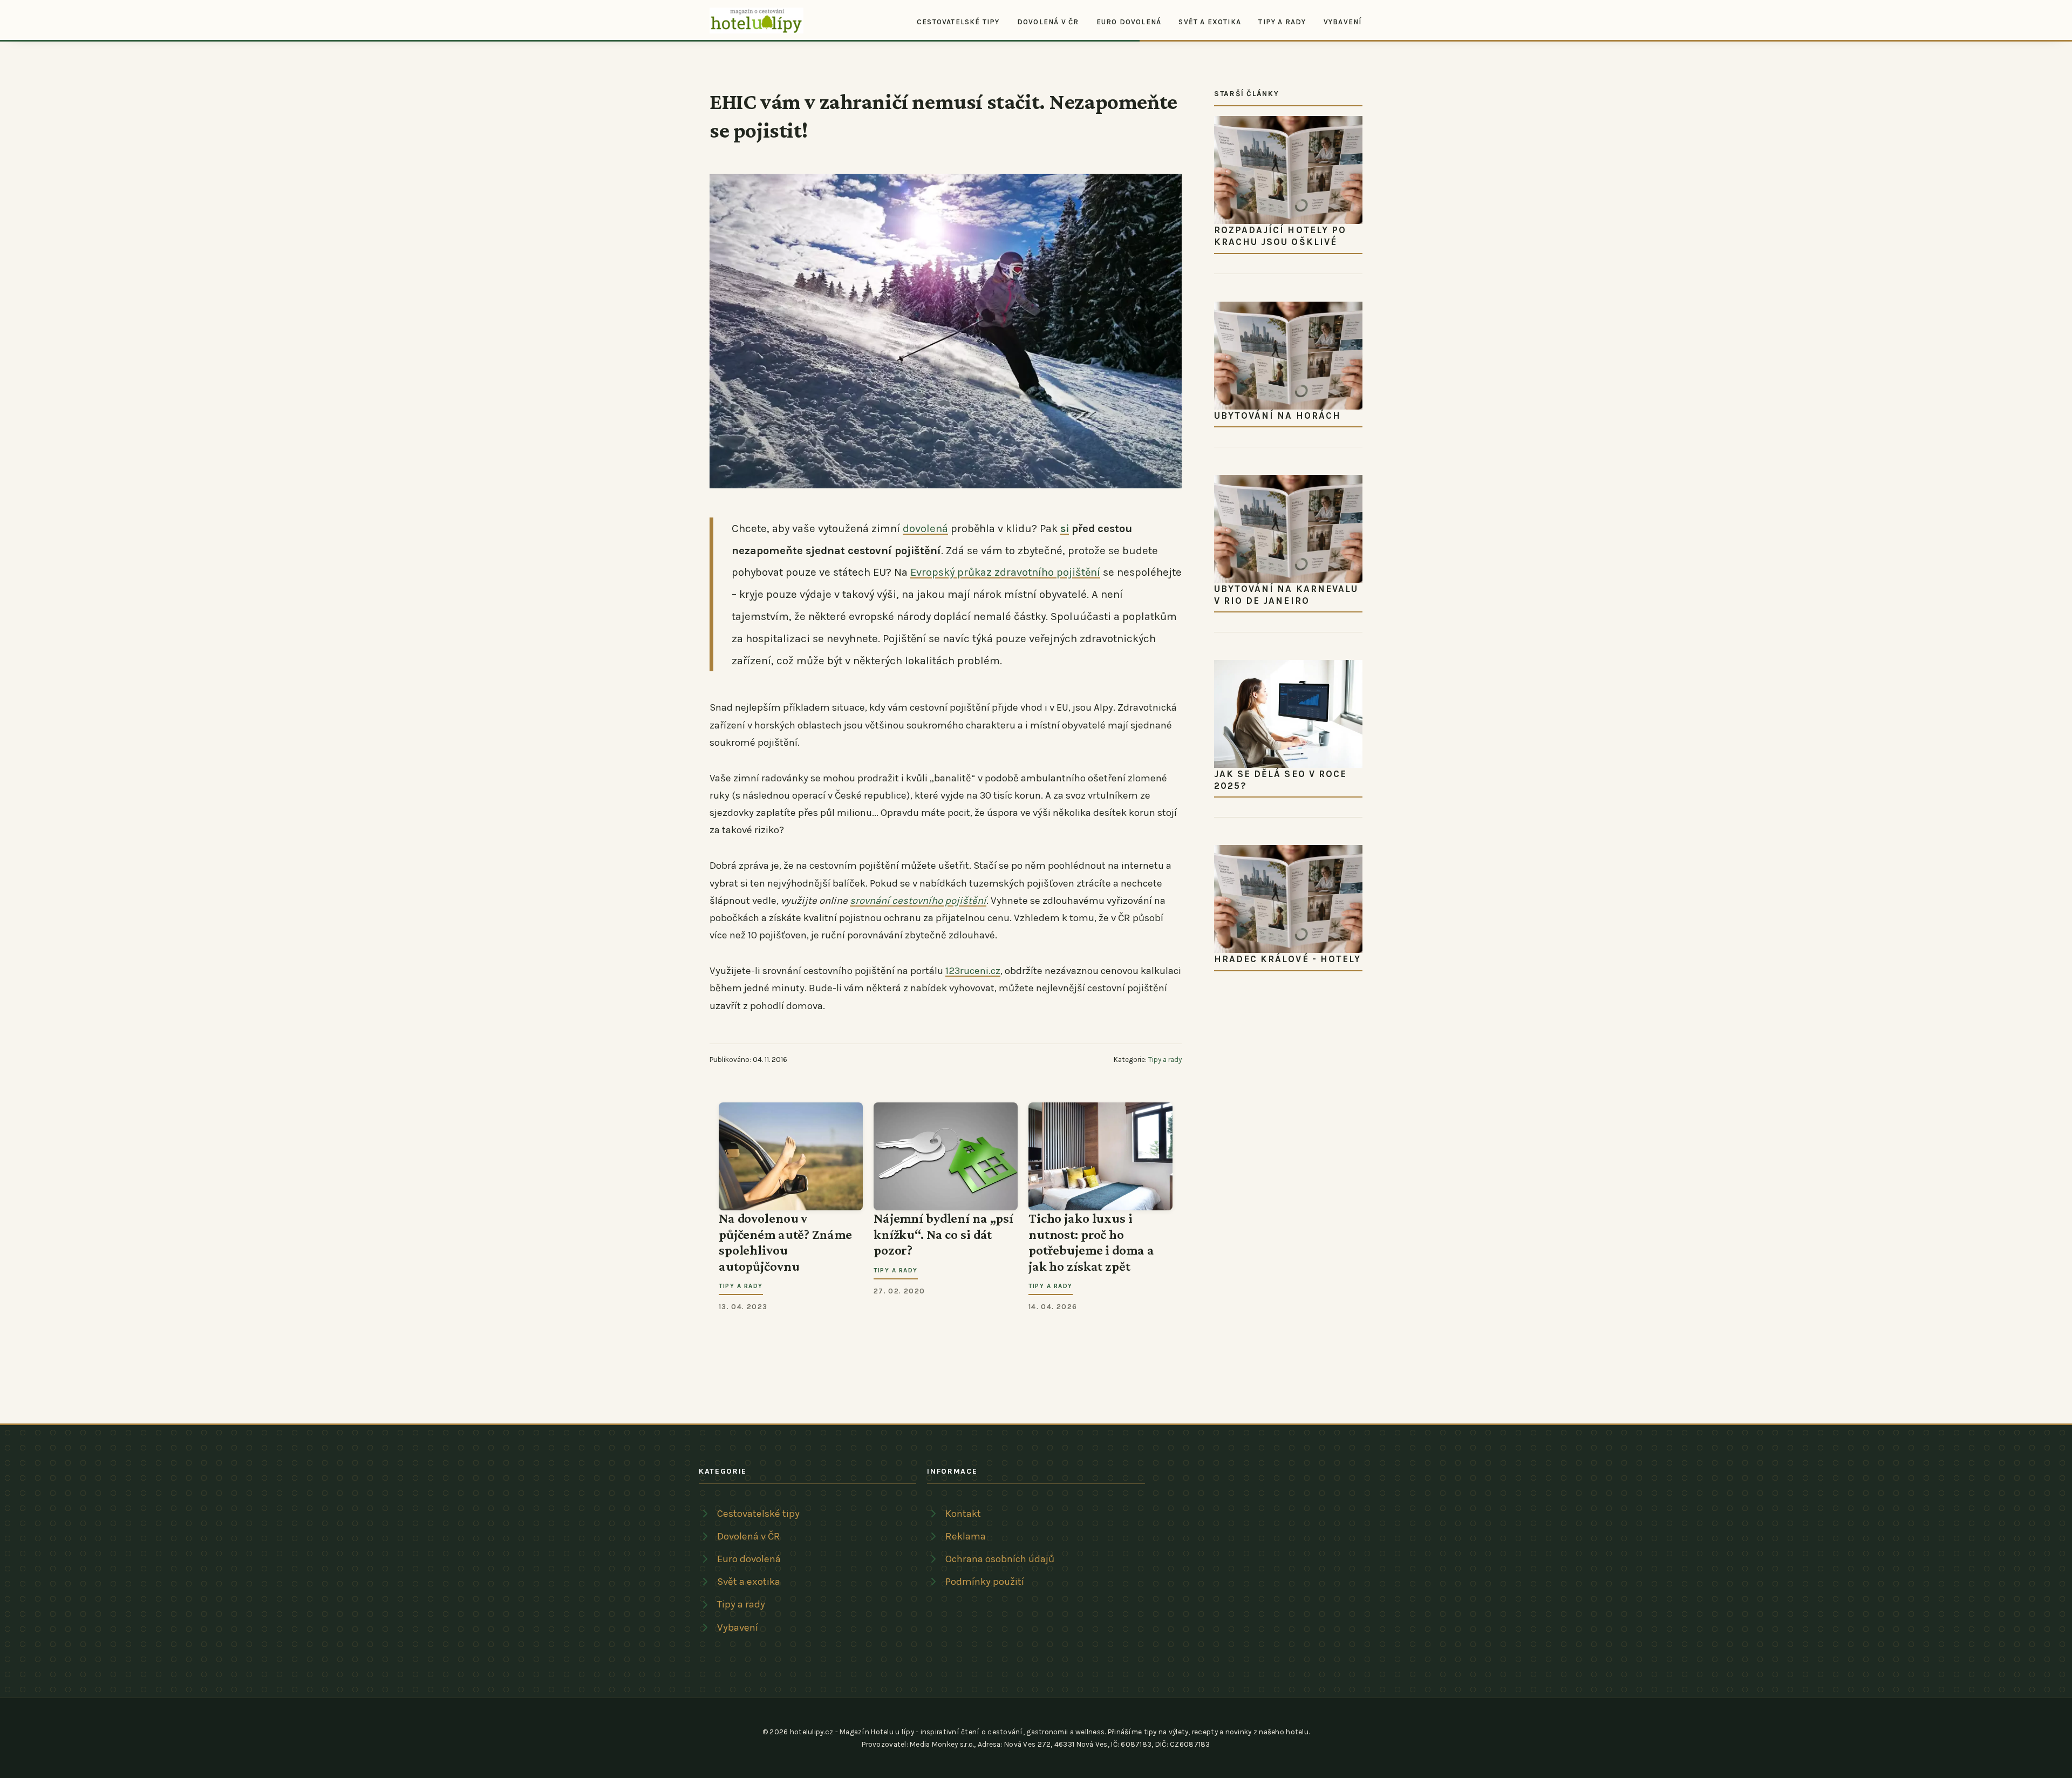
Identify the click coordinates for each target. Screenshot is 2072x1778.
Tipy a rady (1282, 21)
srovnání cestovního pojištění (918, 901)
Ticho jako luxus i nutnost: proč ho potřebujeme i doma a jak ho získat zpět (1091, 1242)
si (1065, 528)
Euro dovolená (1129, 21)
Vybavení (1343, 21)
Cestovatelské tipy (958, 21)
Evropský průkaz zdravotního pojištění (1005, 572)
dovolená (925, 528)
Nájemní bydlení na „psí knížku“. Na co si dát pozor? (943, 1234)
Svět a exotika (1210, 21)
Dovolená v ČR (1048, 21)
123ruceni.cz (973, 971)
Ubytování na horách (1277, 415)
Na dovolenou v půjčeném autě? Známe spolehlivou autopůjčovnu (785, 1242)
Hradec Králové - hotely (1287, 959)
